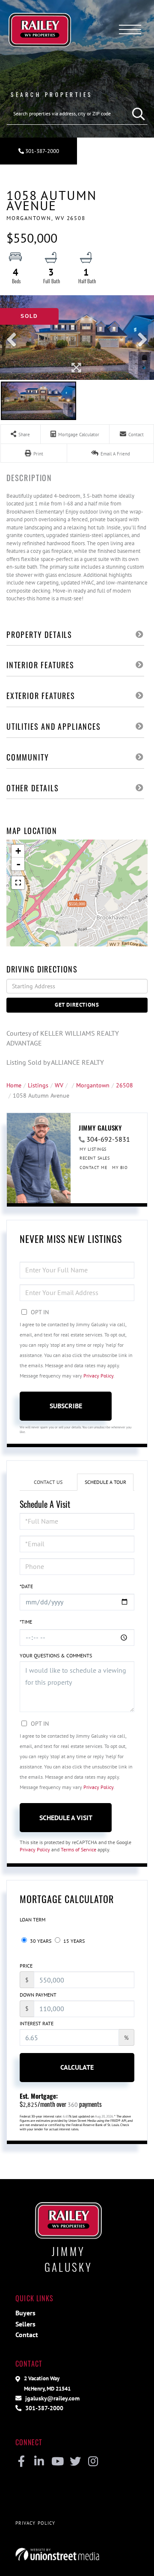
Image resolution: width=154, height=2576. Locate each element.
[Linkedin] (39, 2462)
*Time (26, 1622)
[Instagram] (93, 2462)
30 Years (40, 1941)
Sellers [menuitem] (25, 2324)
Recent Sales (95, 1158)
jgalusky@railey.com (52, 2398)
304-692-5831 (108, 1139)
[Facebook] (21, 2462)
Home (14, 1085)
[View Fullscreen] (18, 883)
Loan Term (33, 1920)
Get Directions (77, 1005)
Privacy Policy (98, 1376)
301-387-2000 (41, 151)
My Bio (120, 1168)
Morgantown (93, 1085)
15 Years (73, 1941)
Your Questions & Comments (56, 1655)
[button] (136, 114)
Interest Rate (37, 2023)
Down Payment (38, 1995)
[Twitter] (75, 2462)
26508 (124, 1085)
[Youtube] (57, 2462)
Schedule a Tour (105, 1482)
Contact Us (48, 1482)
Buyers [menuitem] (25, 2313)
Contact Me (93, 1168)
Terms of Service (78, 1849)
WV (59, 1085)
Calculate (77, 2067)
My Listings (93, 1149)
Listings (38, 1085)
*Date (26, 1586)
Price (26, 1966)
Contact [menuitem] (27, 2335)
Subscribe (66, 1406)
